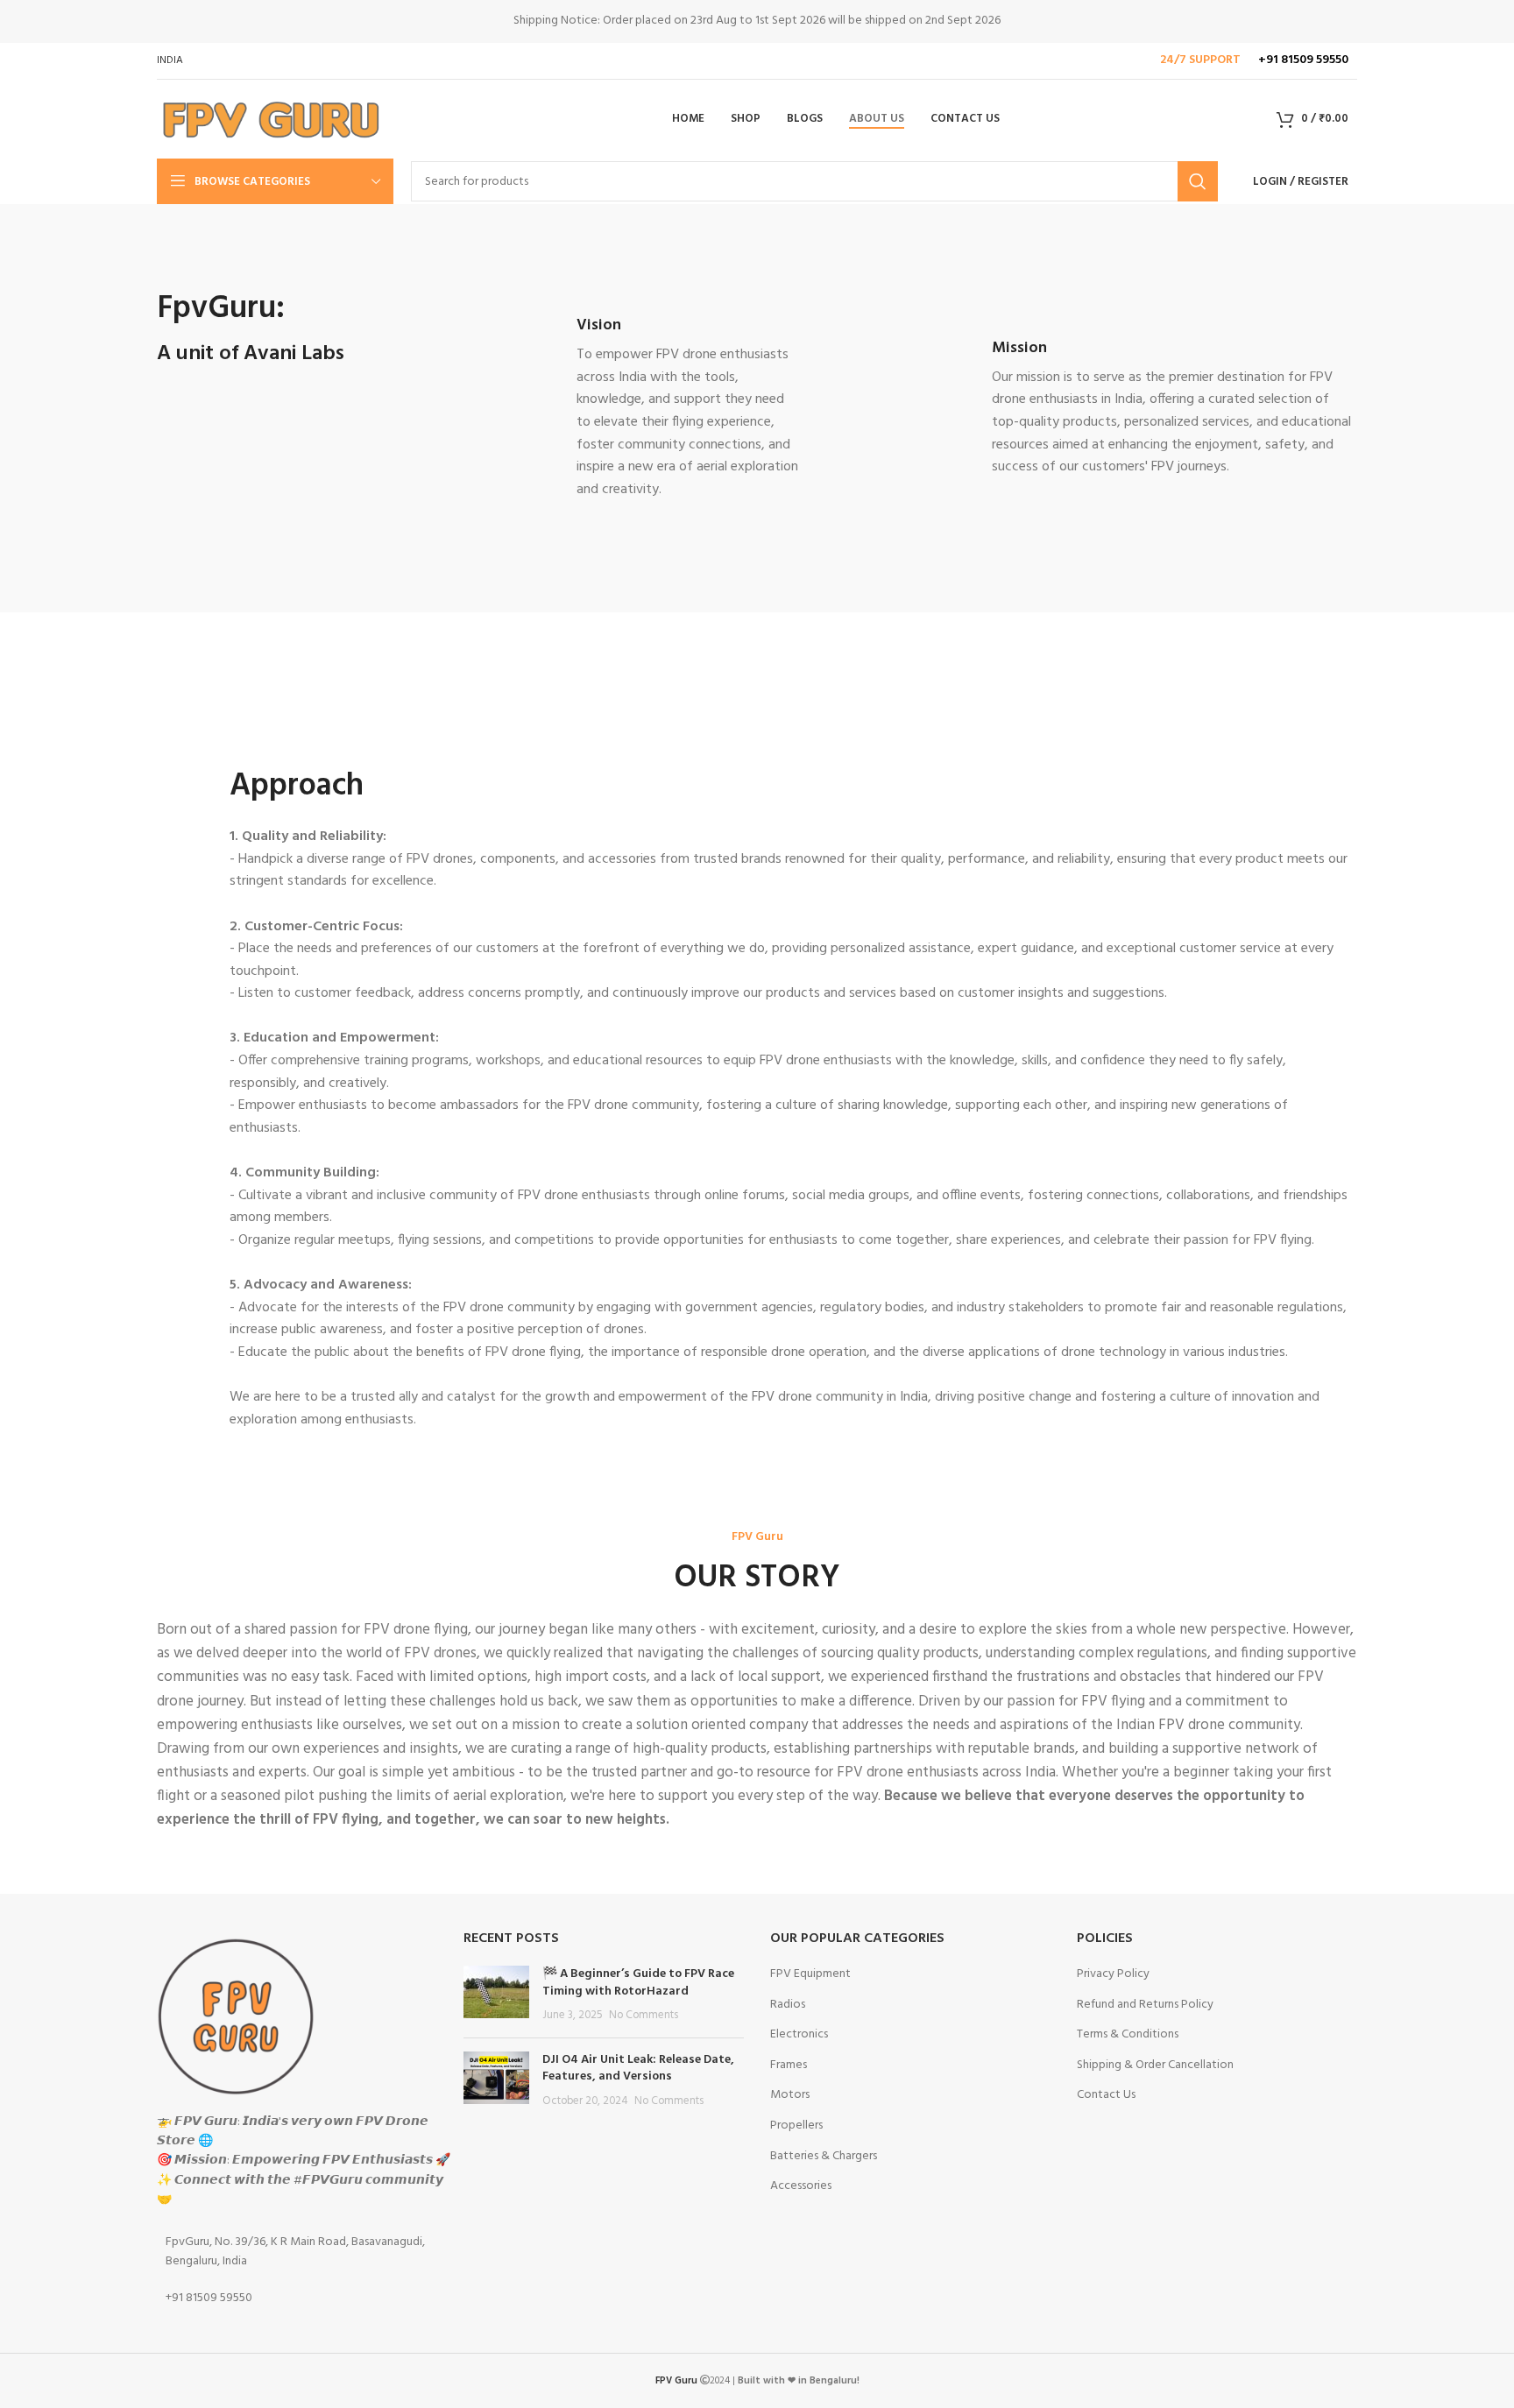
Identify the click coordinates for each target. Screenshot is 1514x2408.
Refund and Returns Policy (1145, 2005)
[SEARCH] (1198, 181)
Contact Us (1106, 2095)
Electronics (799, 2035)
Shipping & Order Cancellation (1155, 2066)
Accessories (801, 2186)
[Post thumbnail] (496, 1995)
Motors (790, 2095)
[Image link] (236, 2016)
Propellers (796, 2126)
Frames (789, 2066)
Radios (788, 2005)
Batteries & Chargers (824, 2157)
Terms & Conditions (1128, 2035)
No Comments (644, 2016)
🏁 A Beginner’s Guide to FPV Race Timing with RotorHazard (638, 1983)
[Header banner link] (757, 21)
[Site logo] (269, 120)
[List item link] (297, 2253)
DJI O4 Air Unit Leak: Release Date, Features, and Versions (638, 2069)
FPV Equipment (810, 1974)
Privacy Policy (1113, 1974)
